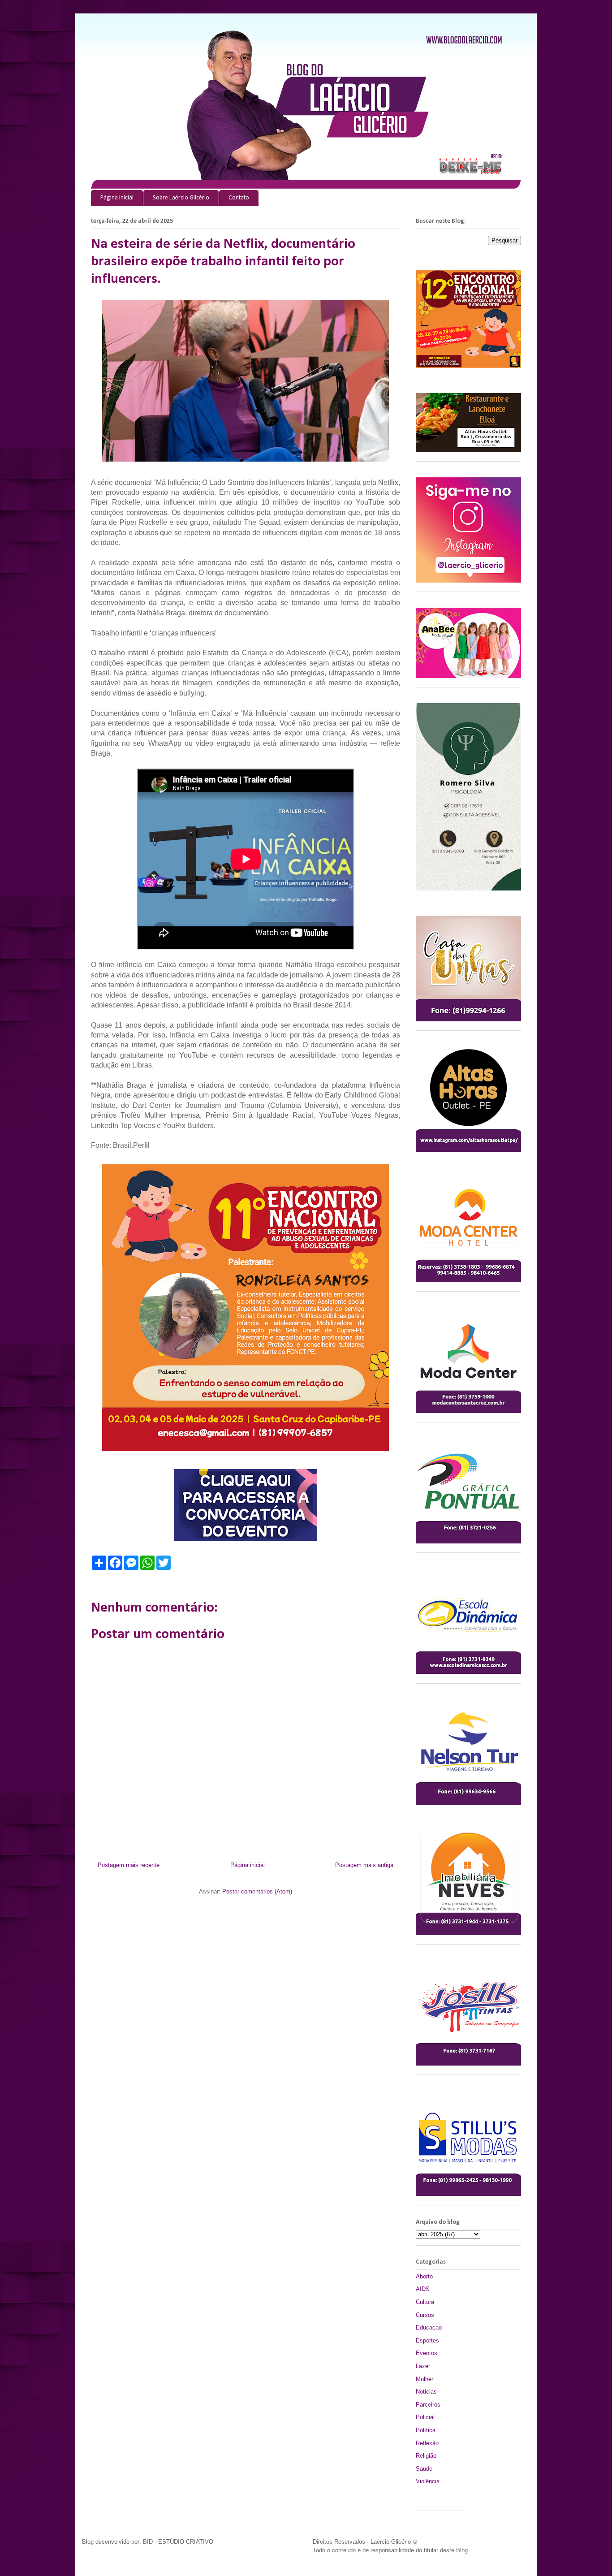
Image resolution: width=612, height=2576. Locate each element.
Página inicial (117, 198)
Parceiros (428, 2405)
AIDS (423, 2289)
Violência (428, 2481)
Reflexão (427, 2443)
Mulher (425, 2379)
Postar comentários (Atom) (257, 1891)
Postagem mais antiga (364, 1865)
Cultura (425, 2302)
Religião (426, 2456)
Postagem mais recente (129, 1865)
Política (426, 2430)
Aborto (424, 2276)
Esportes (427, 2340)
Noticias (426, 2392)
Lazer (423, 2366)
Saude (424, 2469)
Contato (239, 198)
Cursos (425, 2315)
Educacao (429, 2327)
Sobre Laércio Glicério (181, 198)
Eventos (427, 2353)
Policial (425, 2417)
